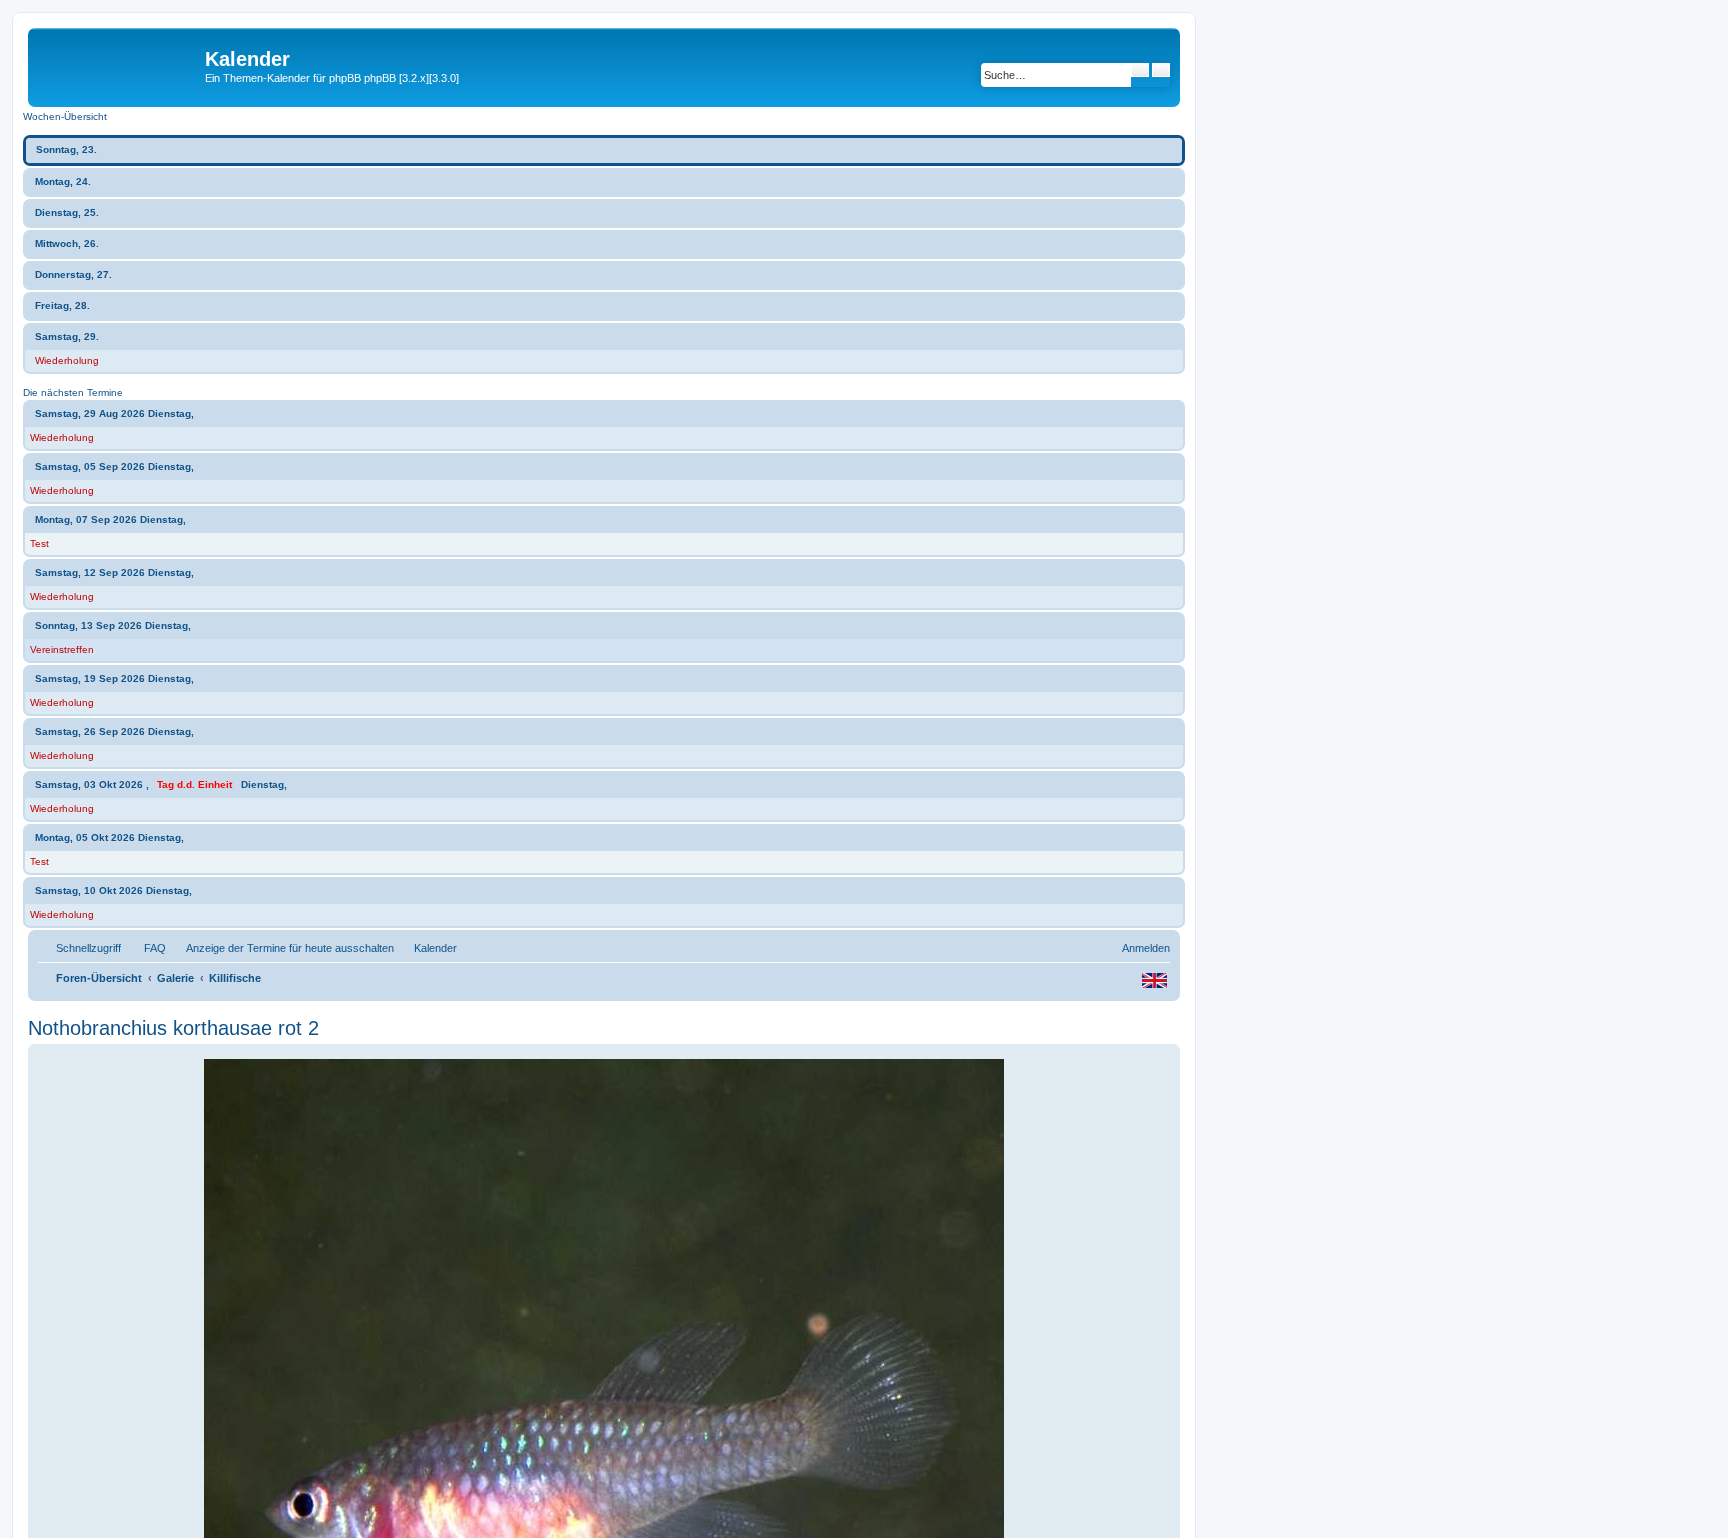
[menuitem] (146, 948)
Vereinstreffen (62, 649)
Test (39, 543)
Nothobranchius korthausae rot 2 (173, 1028)
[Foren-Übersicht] (119, 65)
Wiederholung (67, 360)
